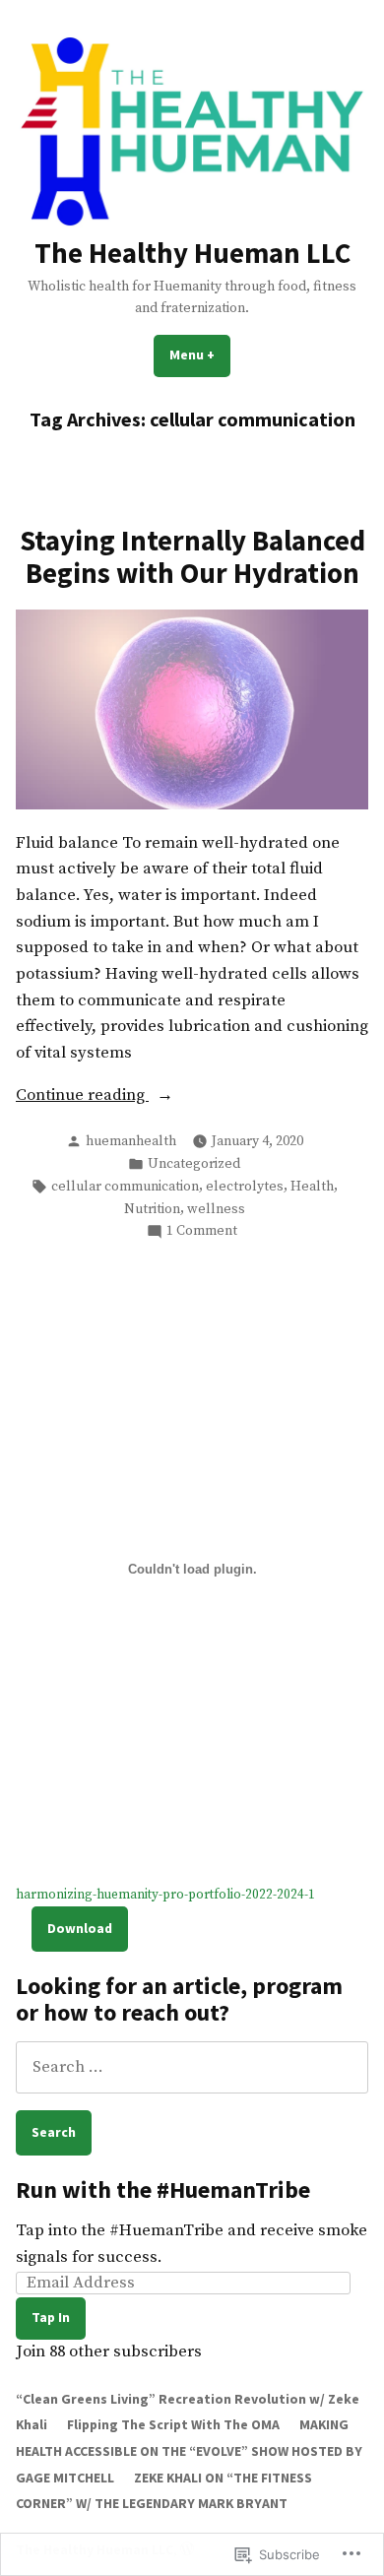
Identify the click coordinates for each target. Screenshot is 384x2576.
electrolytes (245, 1187)
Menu (200, 354)
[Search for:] (192, 2067)
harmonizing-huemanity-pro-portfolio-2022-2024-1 (165, 1895)
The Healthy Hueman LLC (192, 253)
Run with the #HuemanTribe (163, 2190)
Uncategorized (194, 1164)
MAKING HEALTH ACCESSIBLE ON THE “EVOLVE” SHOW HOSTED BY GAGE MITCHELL (189, 2450)
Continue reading (82, 1097)
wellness (216, 1209)
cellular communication (125, 1187)
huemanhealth (131, 1141)
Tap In (51, 2317)
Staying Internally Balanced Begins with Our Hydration (192, 556)
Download (80, 1928)
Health (312, 1187)
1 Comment (202, 1231)
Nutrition (152, 1209)
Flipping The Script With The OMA (173, 2424)
